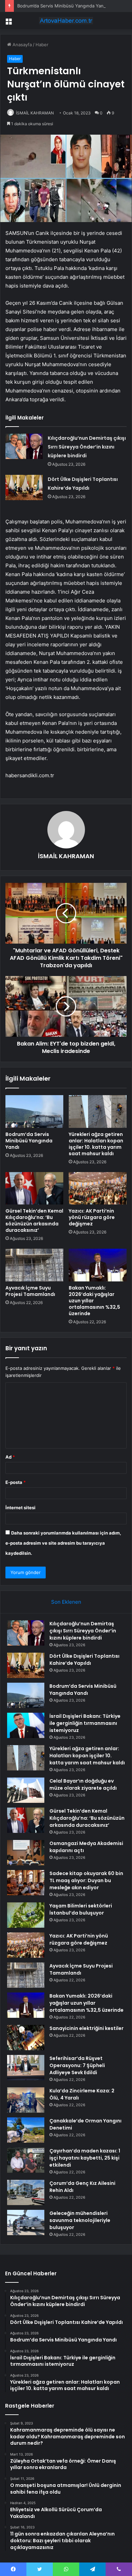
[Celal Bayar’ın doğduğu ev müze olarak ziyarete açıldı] (26, 1790)
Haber (42, 45)
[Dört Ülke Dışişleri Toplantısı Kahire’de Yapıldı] (24, 487)
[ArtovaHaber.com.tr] (66, 21)
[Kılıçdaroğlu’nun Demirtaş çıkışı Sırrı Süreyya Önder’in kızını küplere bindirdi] (24, 446)
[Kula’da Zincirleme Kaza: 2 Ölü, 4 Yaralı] (26, 2100)
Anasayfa (21, 45)
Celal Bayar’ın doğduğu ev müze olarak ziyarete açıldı (83, 1784)
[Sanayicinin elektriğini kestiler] (26, 2038)
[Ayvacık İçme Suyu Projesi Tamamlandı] (34, 1265)
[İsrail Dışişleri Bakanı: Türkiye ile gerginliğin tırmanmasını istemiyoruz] (26, 1725)
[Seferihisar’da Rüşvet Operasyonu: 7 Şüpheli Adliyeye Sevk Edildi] (26, 2068)
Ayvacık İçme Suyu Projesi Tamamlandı (30, 1291)
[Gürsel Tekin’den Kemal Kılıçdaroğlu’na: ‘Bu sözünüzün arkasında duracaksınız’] (34, 1188)
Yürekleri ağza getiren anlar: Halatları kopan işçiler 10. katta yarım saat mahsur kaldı (96, 1144)
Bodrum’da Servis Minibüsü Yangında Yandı (62, 6)
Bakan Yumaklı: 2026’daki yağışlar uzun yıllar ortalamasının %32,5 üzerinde (86, 2003)
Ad (10, 1457)
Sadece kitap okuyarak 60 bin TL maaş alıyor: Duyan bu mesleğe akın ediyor (86, 1880)
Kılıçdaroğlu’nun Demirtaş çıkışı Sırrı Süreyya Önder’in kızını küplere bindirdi (87, 447)
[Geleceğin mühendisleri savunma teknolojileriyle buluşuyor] (26, 2222)
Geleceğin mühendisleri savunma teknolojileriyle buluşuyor (80, 2220)
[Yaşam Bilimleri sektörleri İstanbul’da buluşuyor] (26, 1915)
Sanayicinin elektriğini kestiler (86, 2028)
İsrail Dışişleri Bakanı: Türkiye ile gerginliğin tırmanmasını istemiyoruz (85, 1723)
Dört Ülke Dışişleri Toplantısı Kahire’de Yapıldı (84, 1660)
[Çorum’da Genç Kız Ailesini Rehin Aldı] (26, 2192)
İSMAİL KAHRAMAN (35, 113)
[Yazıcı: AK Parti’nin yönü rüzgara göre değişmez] (98, 1188)
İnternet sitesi (20, 1508)
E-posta (16, 1482)
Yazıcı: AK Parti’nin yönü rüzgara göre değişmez (92, 1217)
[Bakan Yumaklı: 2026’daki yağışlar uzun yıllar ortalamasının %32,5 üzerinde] (98, 1265)
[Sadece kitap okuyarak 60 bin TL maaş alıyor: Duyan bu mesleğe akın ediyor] (26, 1883)
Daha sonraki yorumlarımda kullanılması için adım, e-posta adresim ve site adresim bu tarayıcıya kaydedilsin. (63, 1543)
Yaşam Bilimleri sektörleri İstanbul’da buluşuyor (81, 1909)
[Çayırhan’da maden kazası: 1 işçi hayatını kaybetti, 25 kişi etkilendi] (26, 2160)
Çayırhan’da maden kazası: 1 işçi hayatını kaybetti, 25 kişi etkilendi (85, 2158)
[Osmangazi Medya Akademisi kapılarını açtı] (26, 1853)
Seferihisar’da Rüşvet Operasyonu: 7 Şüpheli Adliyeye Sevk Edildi (77, 2065)
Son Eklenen (66, 1602)
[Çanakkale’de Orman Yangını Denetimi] (26, 2130)
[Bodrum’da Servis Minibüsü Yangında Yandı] (34, 1111)
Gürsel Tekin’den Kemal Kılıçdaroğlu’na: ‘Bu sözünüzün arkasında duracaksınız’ (34, 1221)
